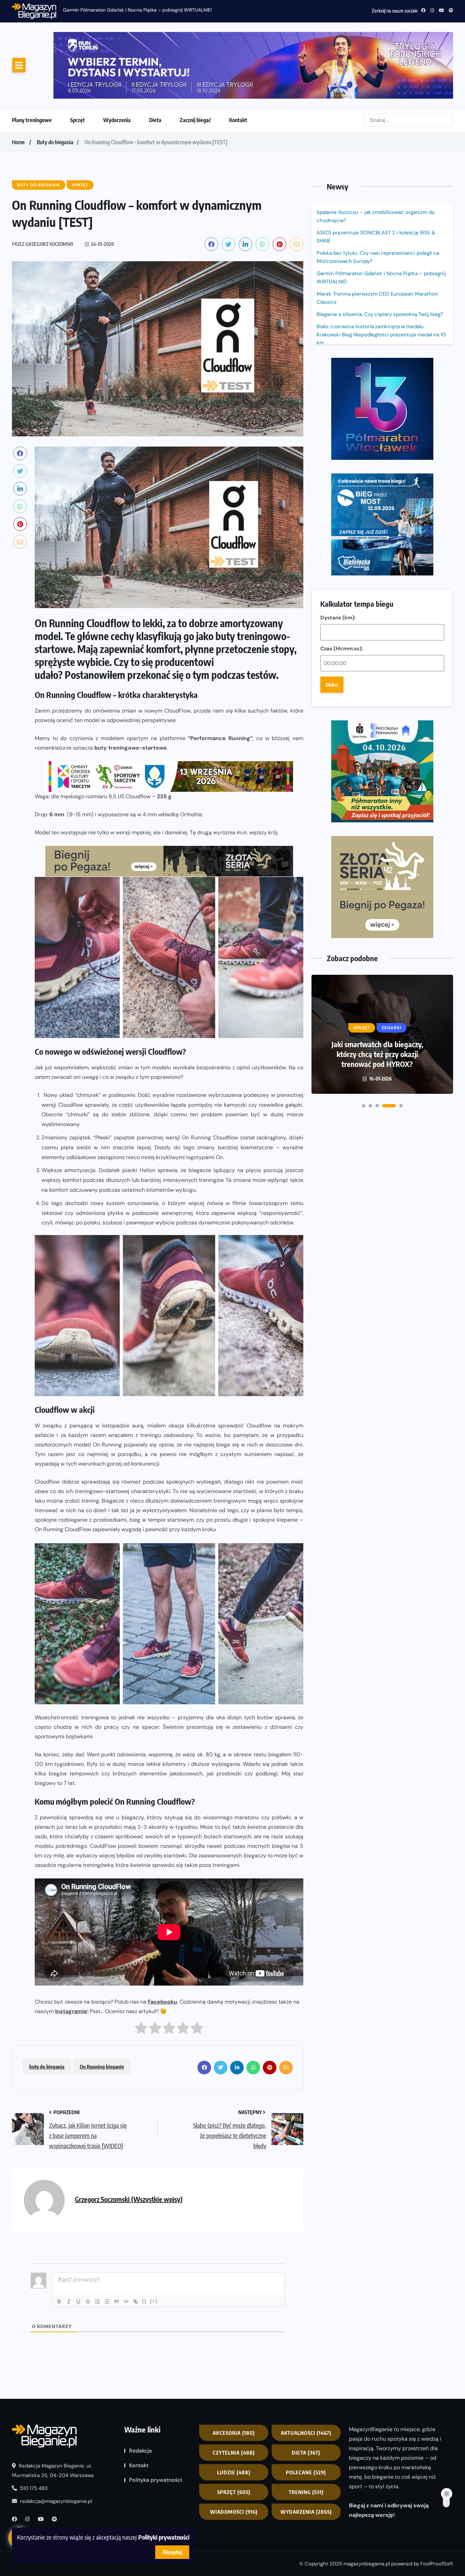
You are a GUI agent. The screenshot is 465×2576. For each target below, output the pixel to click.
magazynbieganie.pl (367, 2507)
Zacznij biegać (195, 63)
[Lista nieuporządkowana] (107, 2245)
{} (144, 2244)
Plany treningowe (32, 63)
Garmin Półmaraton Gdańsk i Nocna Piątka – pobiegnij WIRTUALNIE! (381, 221)
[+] (154, 2244)
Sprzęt (77, 63)
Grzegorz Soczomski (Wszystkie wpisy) (129, 2143)
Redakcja (140, 2394)
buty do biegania (47, 2010)
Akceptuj (172, 2552)
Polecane (306, 2415)
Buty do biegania (55, 85)
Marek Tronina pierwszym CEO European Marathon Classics (377, 241)
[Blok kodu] (126, 2245)
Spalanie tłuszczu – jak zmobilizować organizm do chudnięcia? (131, 10)
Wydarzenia (117, 63)
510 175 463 (33, 2431)
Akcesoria (234, 2376)
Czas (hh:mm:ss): (342, 407)
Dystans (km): (338, 376)
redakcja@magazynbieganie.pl (56, 2444)
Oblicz (332, 443)
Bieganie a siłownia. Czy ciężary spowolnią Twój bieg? (381, 257)
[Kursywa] (69, 2245)
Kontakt (238, 63)
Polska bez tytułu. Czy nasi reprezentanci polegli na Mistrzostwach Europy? (378, 200)
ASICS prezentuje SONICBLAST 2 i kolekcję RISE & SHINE (376, 180)
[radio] (141, 1973)
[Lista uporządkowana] (97, 2245)
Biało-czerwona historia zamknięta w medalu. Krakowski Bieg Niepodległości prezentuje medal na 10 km (381, 278)
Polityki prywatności (164, 2537)
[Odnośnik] (135, 2245)
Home (18, 85)
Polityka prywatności (156, 2423)
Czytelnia (234, 2396)
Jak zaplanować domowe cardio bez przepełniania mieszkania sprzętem (377, 725)
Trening (306, 2435)
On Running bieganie (102, 2010)
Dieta (155, 63)
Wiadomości (234, 2455)
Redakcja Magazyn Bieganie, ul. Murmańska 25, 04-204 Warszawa (53, 2414)
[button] (364, 771)
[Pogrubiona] (59, 2245)
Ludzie (234, 2415)
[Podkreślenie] (78, 2245)
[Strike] (88, 2245)
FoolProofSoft (437, 2507)
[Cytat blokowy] (116, 2245)
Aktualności (306, 2376)
